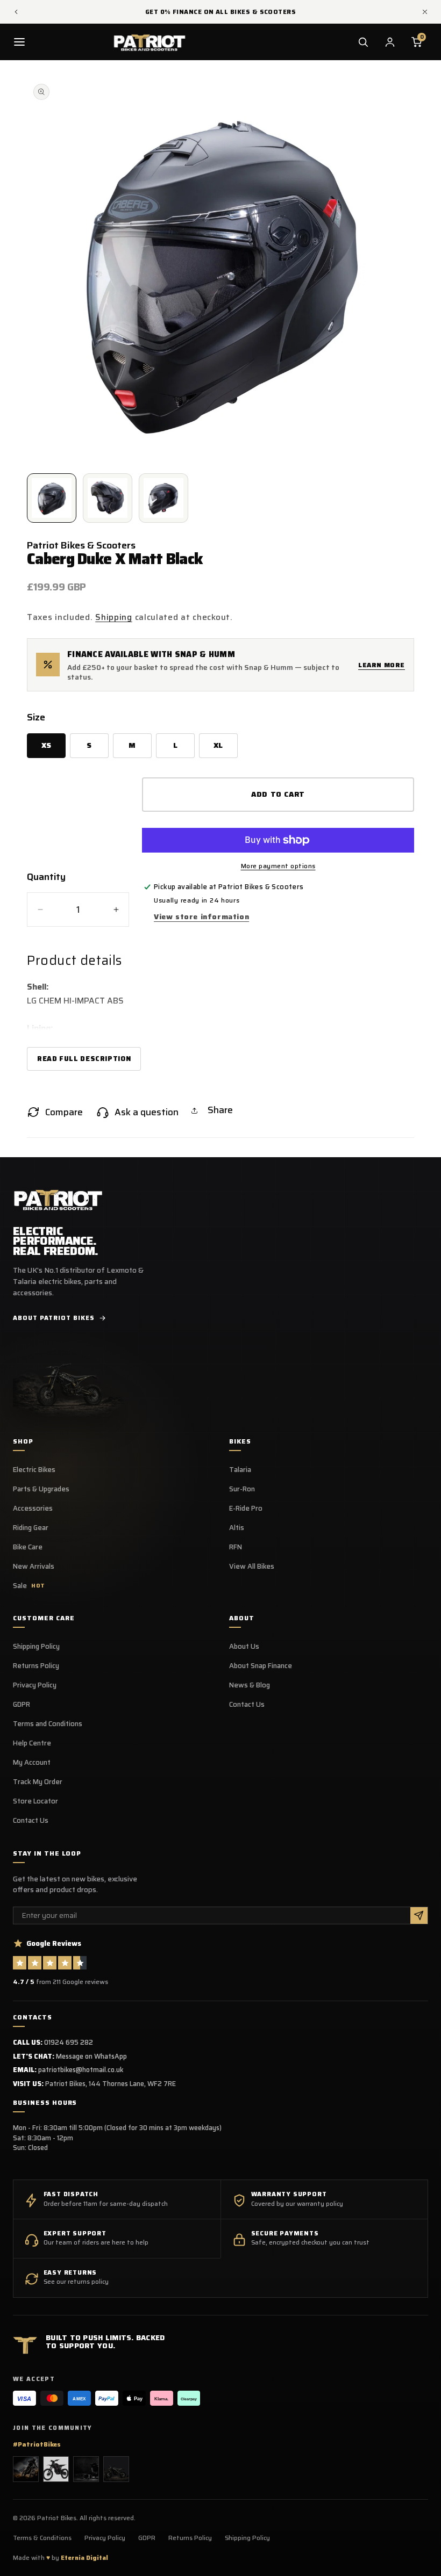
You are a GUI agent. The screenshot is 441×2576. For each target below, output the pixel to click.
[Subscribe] (419, 1915)
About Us (244, 1647)
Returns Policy (36, 1666)
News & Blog (250, 1685)
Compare (64, 1112)
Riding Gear (31, 1528)
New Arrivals (34, 1567)
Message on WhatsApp (91, 2056)
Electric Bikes (34, 1470)
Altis (237, 1528)
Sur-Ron (242, 1489)
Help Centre (32, 1743)
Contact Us (31, 1821)
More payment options (278, 866)
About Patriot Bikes (54, 1318)
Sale (29, 1586)
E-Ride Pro (246, 1509)
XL (218, 745)
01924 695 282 (69, 2042)
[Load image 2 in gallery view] (108, 498)
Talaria (240, 1470)
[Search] (363, 42)
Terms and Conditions (48, 1724)
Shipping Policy (36, 1647)
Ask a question (147, 1112)
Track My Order (38, 1782)
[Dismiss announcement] (425, 12)
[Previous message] (16, 12)
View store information (201, 917)
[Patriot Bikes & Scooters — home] (150, 42)
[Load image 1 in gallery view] (52, 498)
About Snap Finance (261, 1666)
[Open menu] (19, 42)
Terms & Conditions (42, 2538)
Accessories (33, 1509)
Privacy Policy (35, 1685)
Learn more (382, 665)
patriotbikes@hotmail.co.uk (81, 2070)
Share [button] (220, 1110)
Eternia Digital (84, 2558)
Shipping (114, 617)
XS (47, 745)
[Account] (390, 42)
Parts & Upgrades (41, 1489)
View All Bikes (252, 1567)
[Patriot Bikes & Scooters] (58, 1199)
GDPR (22, 1705)
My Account (32, 1763)
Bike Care (28, 1547)
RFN (236, 1547)
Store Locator (35, 1801)
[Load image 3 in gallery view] (163, 498)
